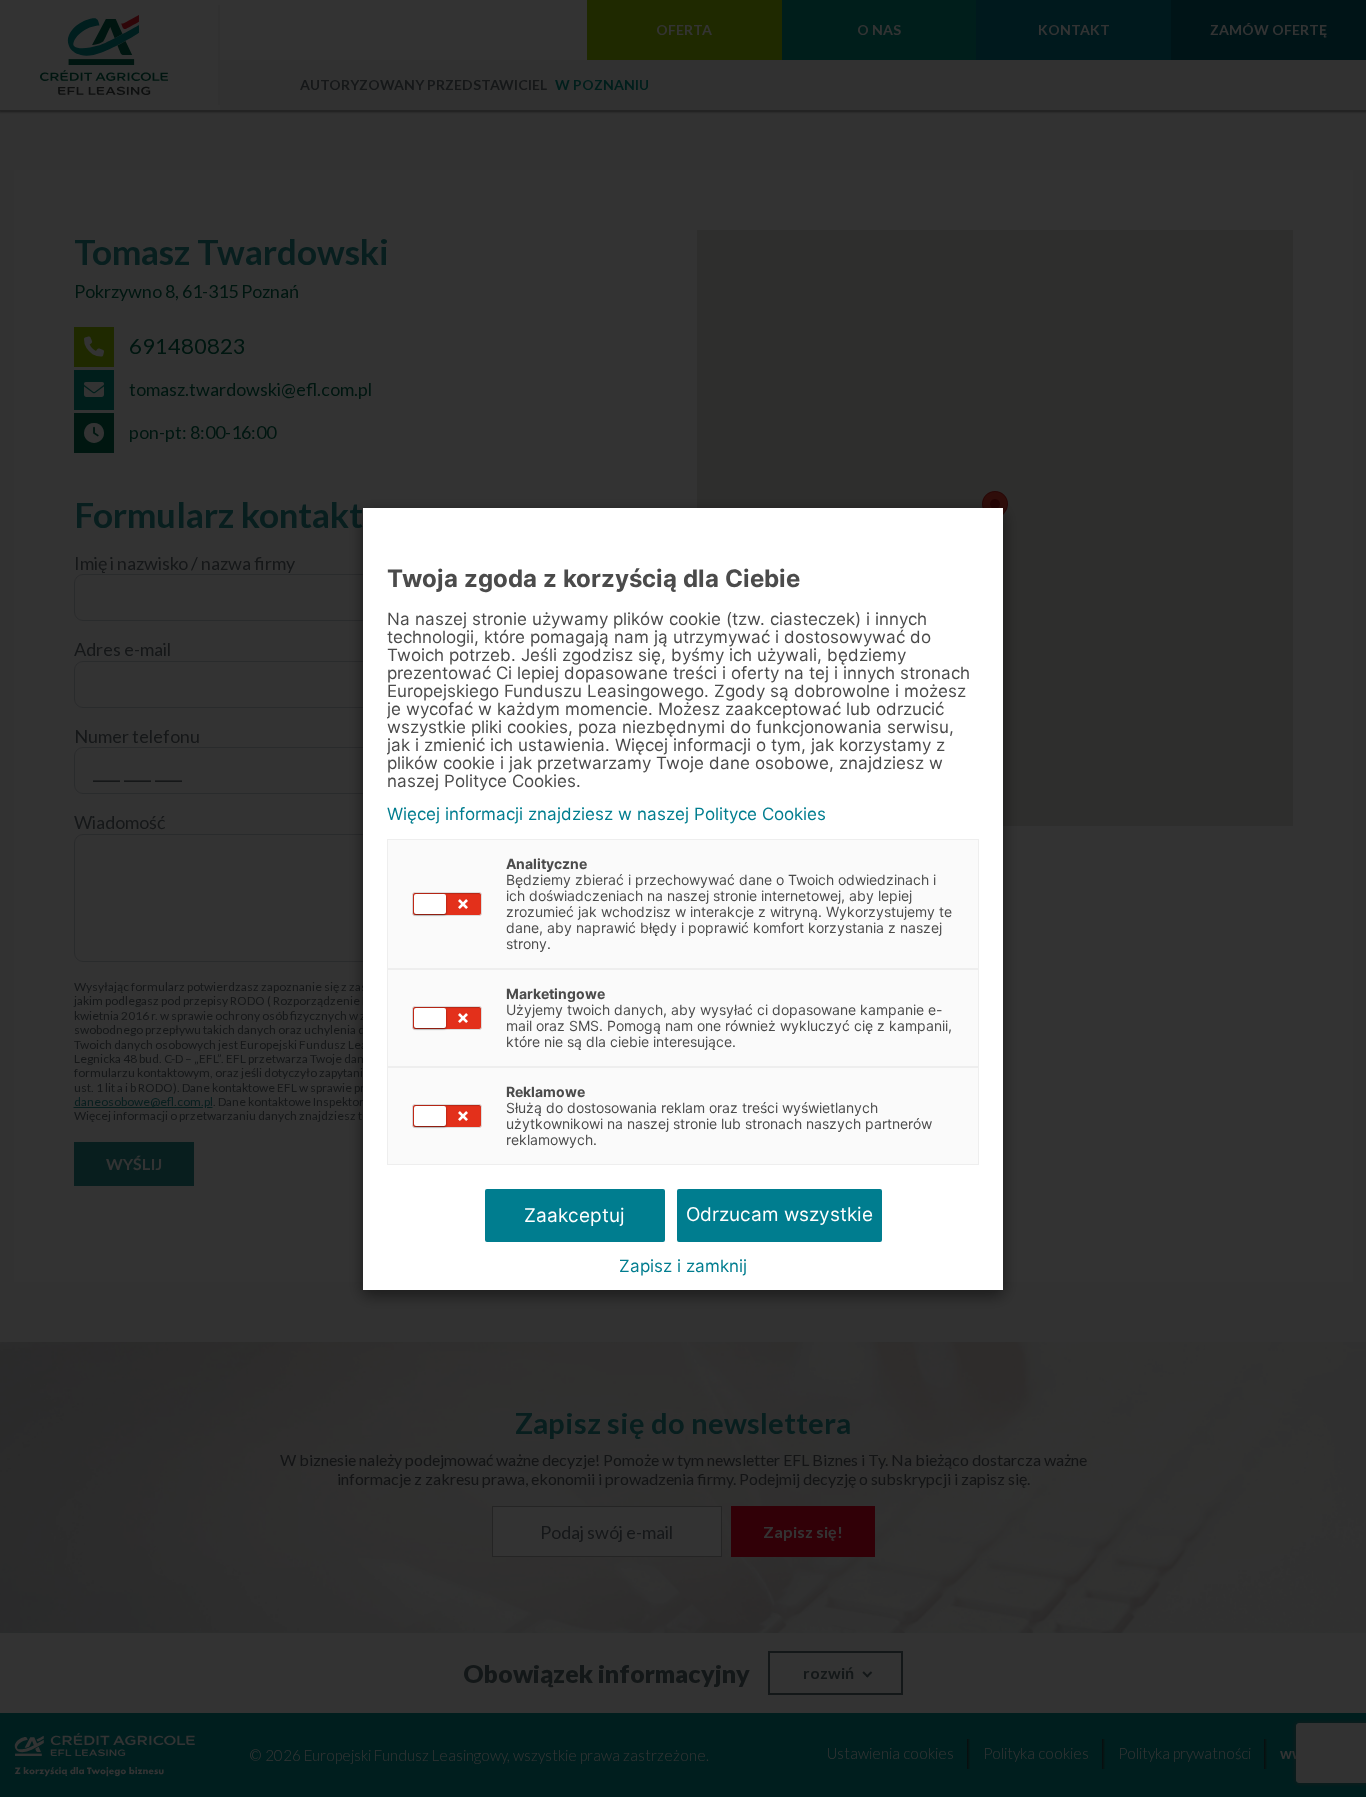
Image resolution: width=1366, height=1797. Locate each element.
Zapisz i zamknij (683, 1266)
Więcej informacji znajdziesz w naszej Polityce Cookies (606, 814)
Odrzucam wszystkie (779, 1214)
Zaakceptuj (574, 1215)
